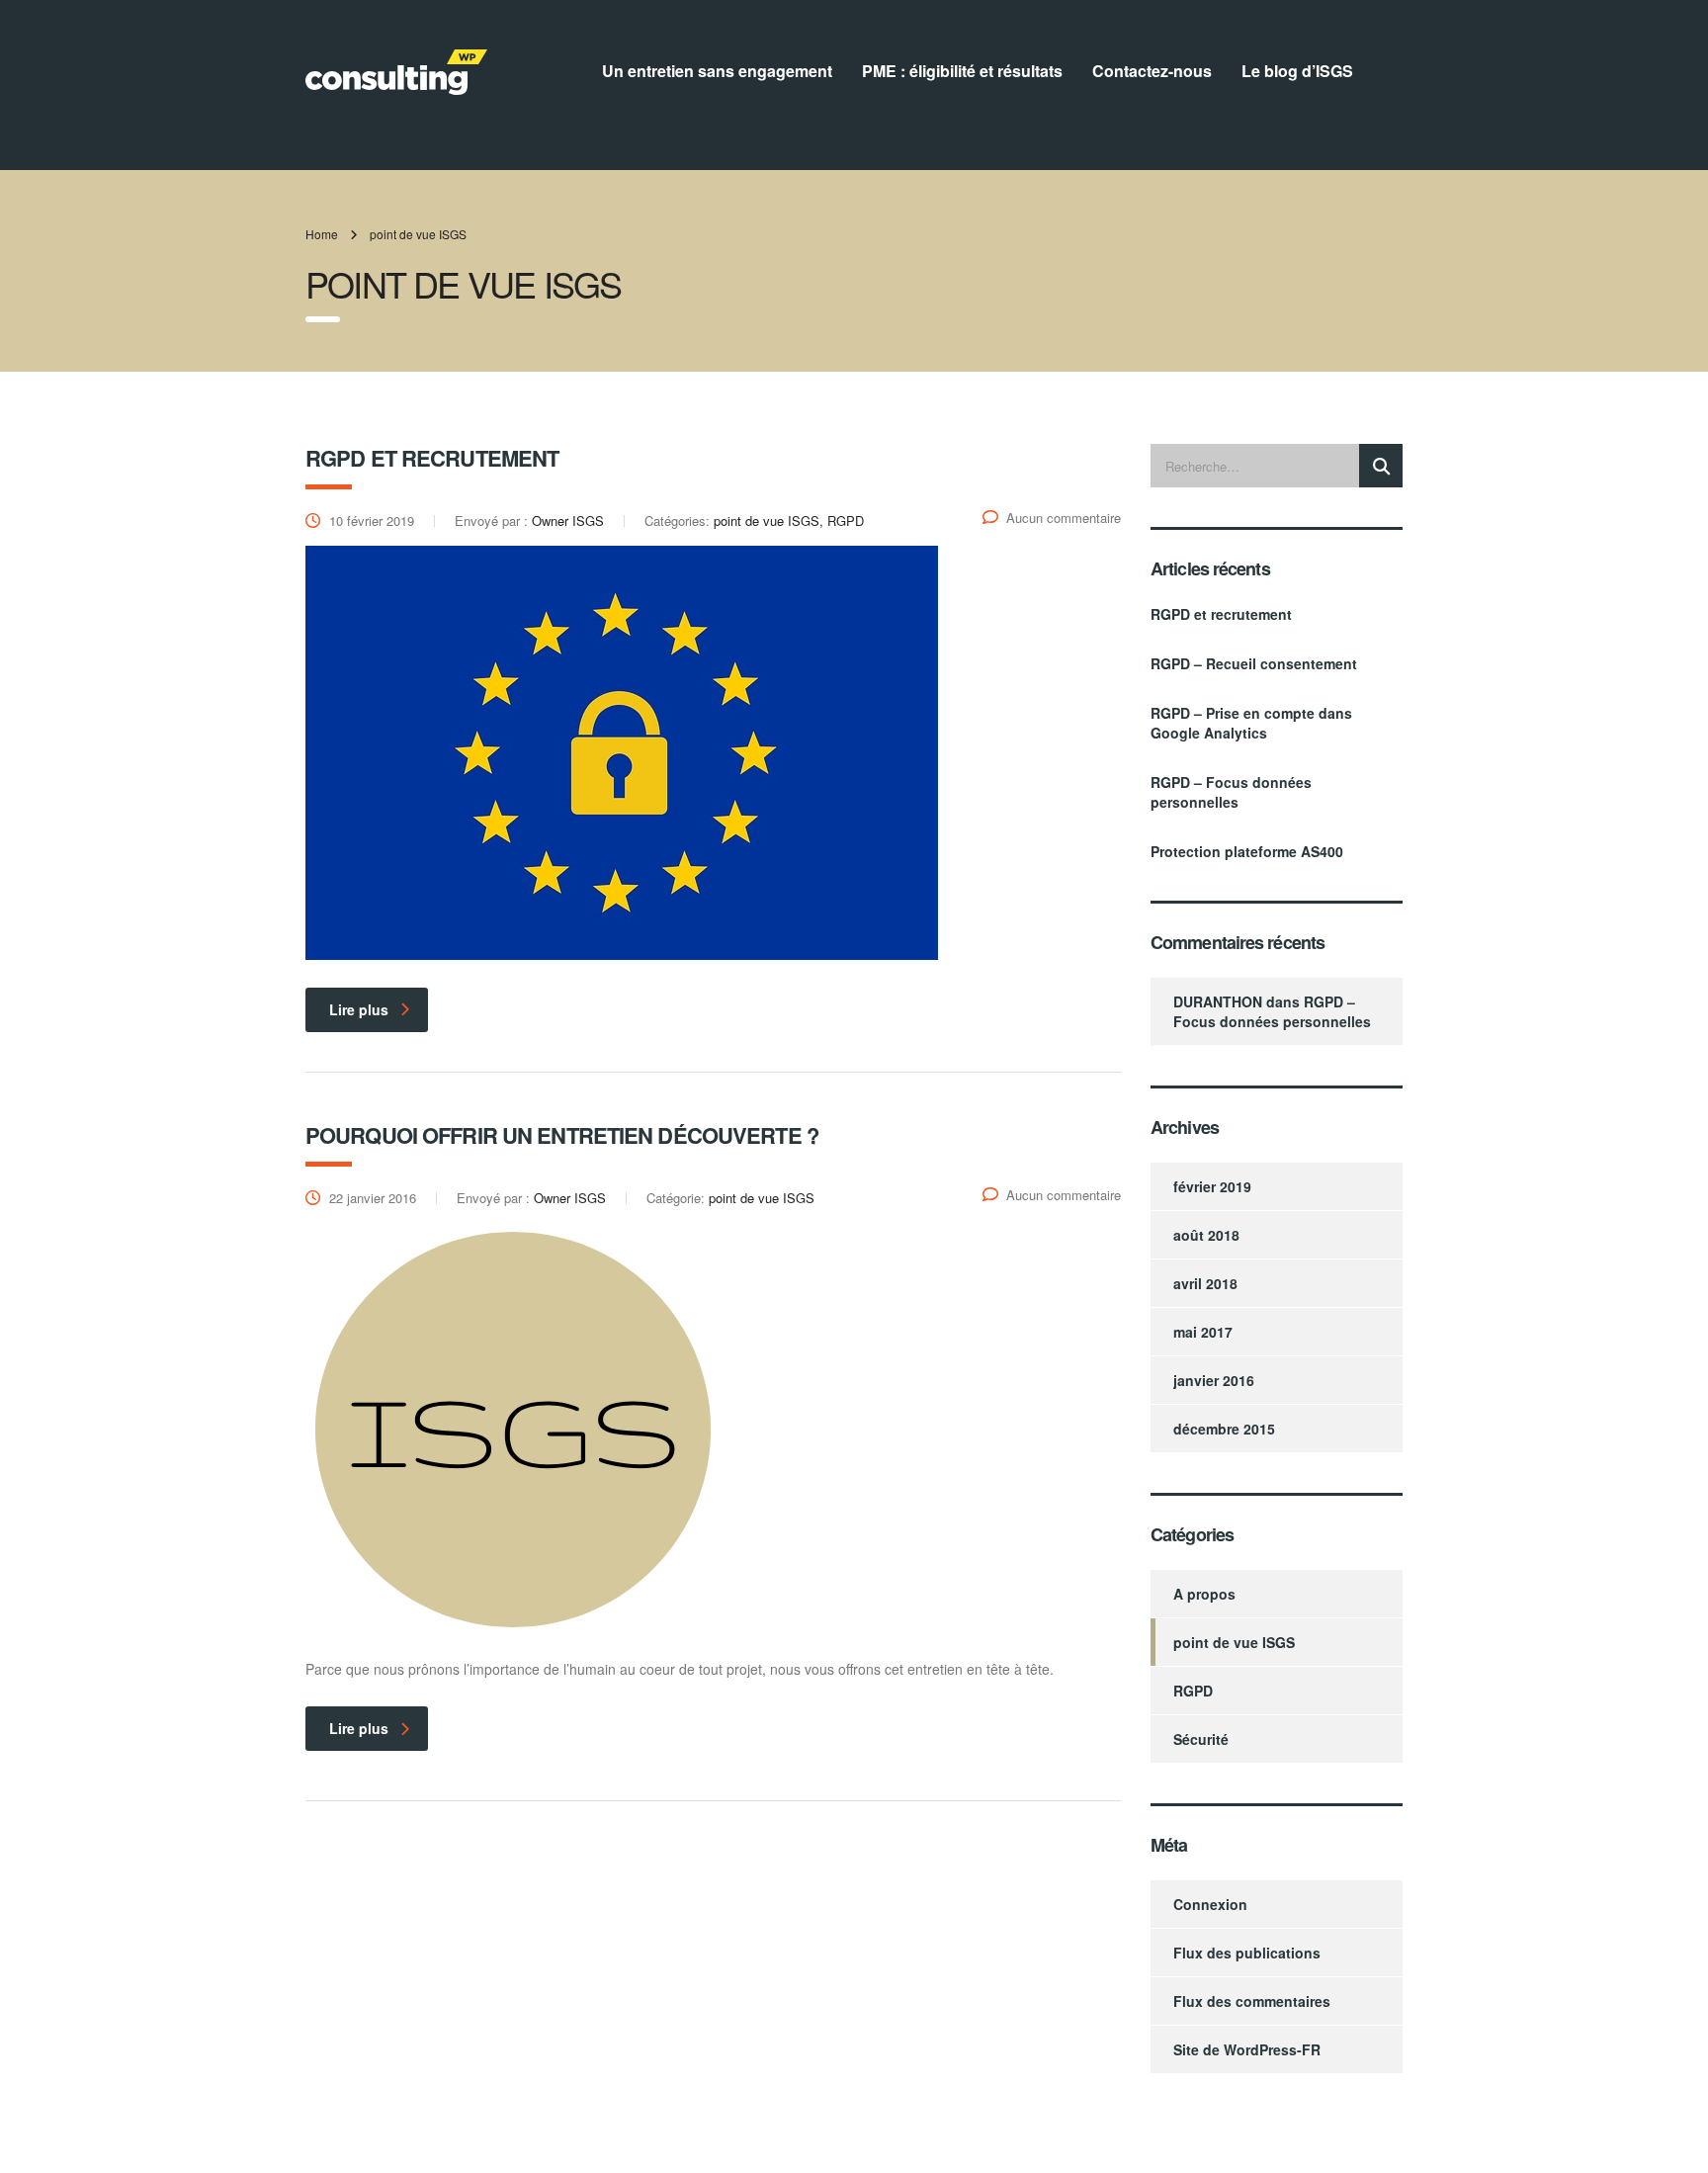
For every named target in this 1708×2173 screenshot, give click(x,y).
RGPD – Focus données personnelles (1231, 792)
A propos (1204, 1594)
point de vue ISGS (1234, 1642)
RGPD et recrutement (1221, 614)
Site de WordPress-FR (1247, 2049)
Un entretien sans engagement (717, 71)
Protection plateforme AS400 (1247, 851)
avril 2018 (1205, 1283)
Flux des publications (1247, 1953)
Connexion (1210, 1904)
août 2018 (1206, 1235)
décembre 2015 (1224, 1429)
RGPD (1193, 1691)
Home (322, 234)
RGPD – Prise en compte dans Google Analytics (1251, 723)
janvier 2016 (1214, 1380)
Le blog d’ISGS (1297, 71)
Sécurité (1201, 1739)
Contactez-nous (1152, 71)
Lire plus (359, 1009)
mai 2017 (1203, 1332)
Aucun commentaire (1064, 518)
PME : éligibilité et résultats (962, 71)
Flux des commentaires (1252, 2001)
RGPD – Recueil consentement (1254, 663)
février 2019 (1212, 1186)
